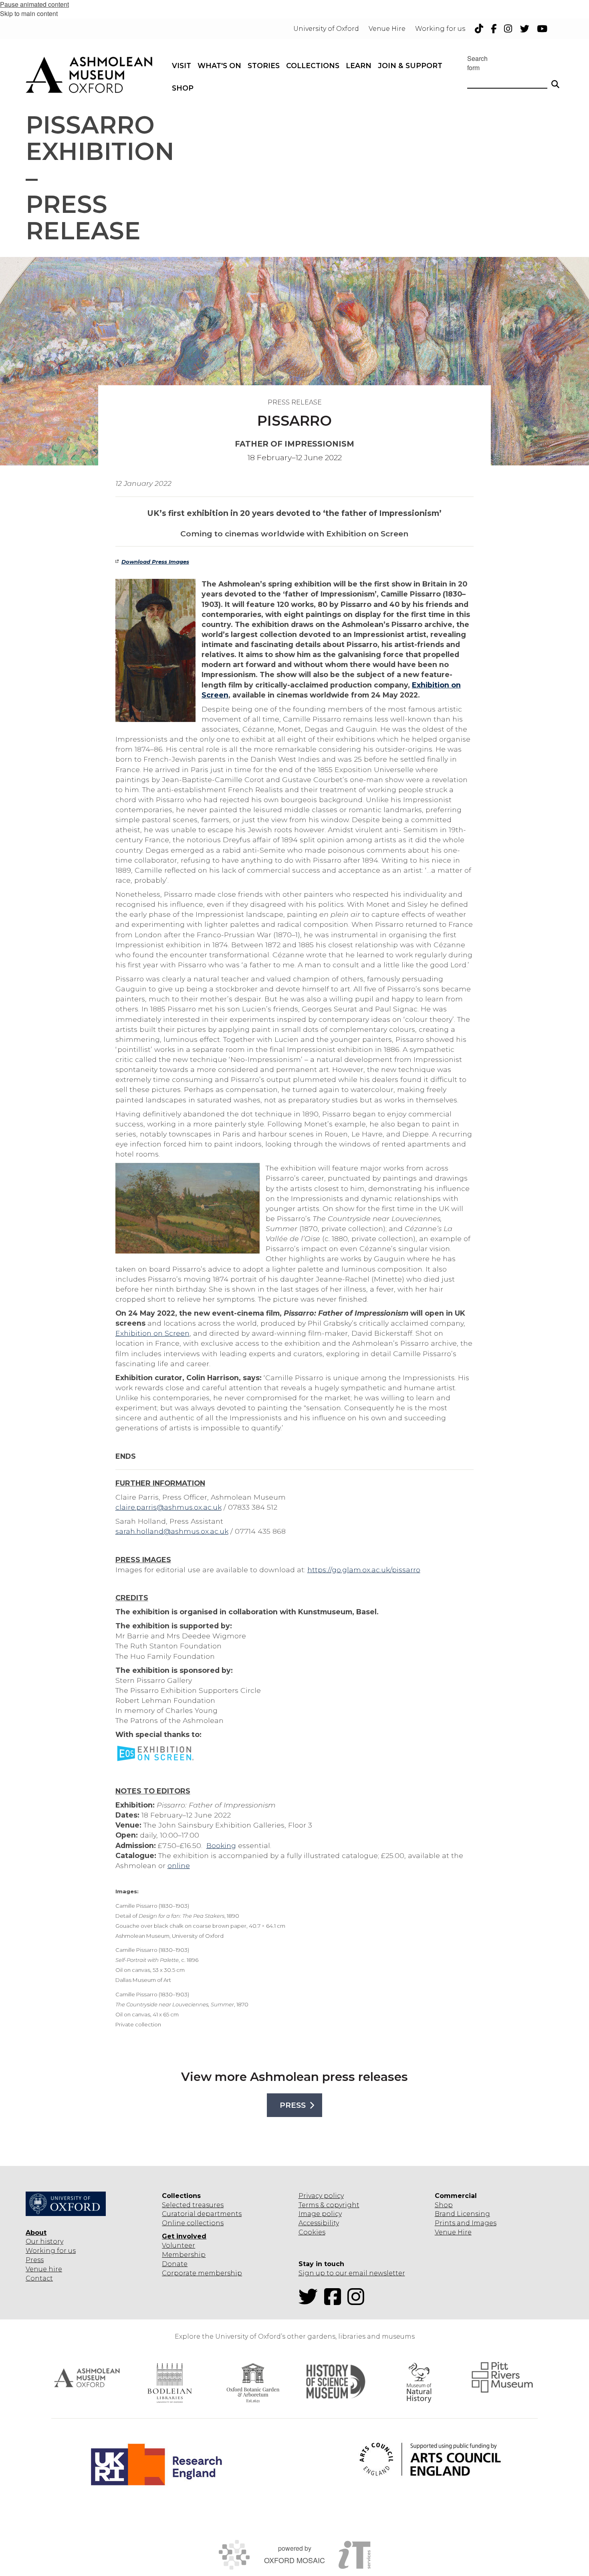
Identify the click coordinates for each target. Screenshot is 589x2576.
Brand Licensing (462, 2214)
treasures (207, 2205)
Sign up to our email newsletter (352, 2273)
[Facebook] (335, 2302)
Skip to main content (29, 13)
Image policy (320, 2214)
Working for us (51, 2251)
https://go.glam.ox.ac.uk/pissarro (364, 1570)
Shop (444, 2205)
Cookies (312, 2232)
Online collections (193, 2223)
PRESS (293, 2105)
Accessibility (319, 2223)
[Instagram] (358, 2302)
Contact (39, 2278)
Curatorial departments (202, 2214)
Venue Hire (453, 2232)
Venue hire (44, 2269)
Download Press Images (155, 562)
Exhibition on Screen (152, 1333)
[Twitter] (311, 2302)
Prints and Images (466, 2223)
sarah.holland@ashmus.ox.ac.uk (172, 1531)
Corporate (179, 2273)
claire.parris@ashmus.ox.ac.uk (168, 1507)
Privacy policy (321, 2196)
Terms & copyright (329, 2205)
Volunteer (179, 2245)
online (179, 1865)
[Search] (555, 81)
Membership (184, 2255)
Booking (221, 1845)
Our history (44, 2241)
